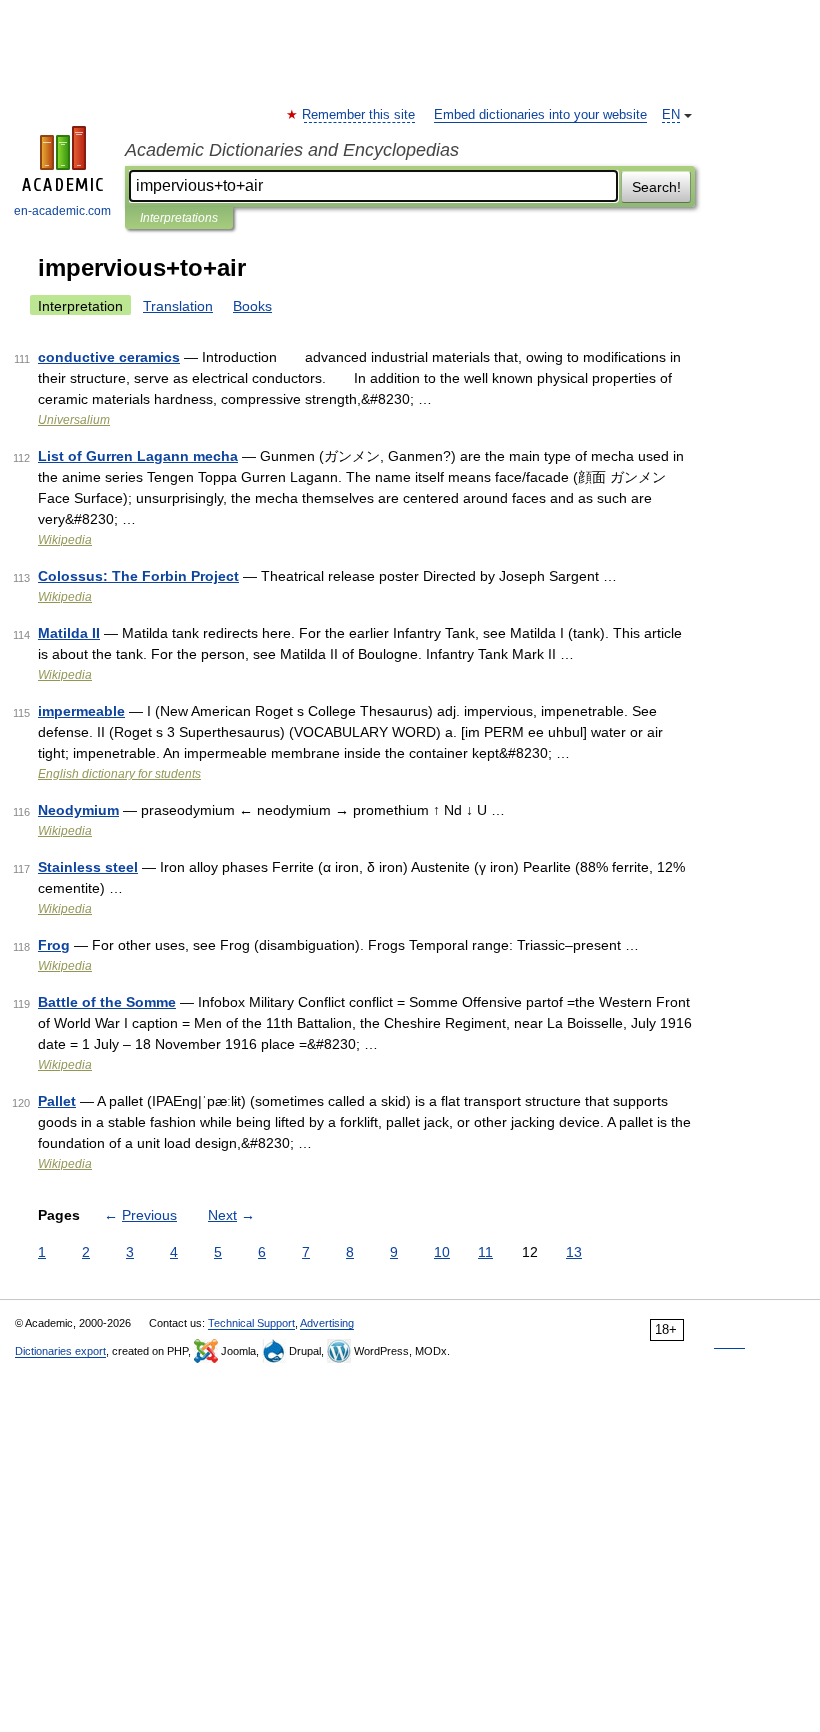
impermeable (81, 711)
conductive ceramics (109, 357)
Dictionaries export (60, 1351)
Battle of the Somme (107, 1002)
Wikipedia (65, 540)
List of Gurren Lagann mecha (138, 456)
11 (485, 1252)
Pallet (57, 1101)
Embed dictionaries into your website (540, 115)
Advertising (327, 1323)
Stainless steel (88, 867)
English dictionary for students (119, 774)
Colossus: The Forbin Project (138, 576)
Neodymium (78, 810)
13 (574, 1252)
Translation (178, 306)
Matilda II (69, 633)
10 (442, 1252)
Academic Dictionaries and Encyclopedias (292, 150)
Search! (656, 187)
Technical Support (251, 1323)
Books (252, 306)
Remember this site (359, 115)
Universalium (74, 420)
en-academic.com (62, 211)
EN (671, 115)
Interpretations (179, 218)
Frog (54, 945)
